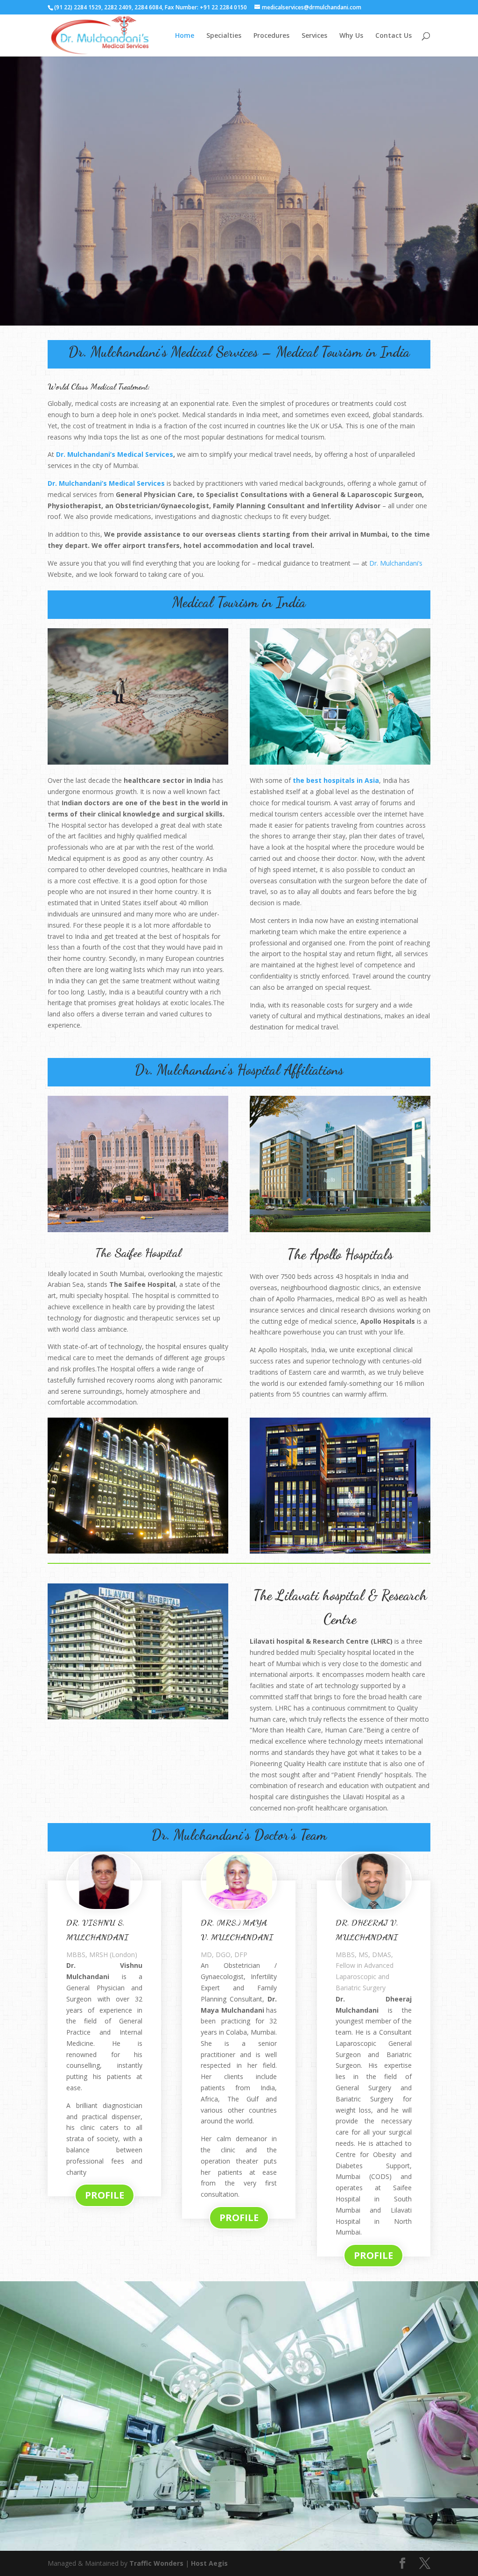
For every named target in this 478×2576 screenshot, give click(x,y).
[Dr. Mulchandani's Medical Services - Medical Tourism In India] (239, 323)
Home (185, 36)
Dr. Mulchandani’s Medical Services (115, 454)
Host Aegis (209, 2563)
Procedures (271, 36)
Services (314, 36)
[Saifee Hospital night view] (138, 1551)
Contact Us (394, 36)
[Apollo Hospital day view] (340, 1230)
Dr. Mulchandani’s (396, 563)
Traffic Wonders (156, 2563)
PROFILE (105, 2195)
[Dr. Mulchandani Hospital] (239, 2548)
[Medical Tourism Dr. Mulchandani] (340, 762)
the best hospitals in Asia (336, 780)
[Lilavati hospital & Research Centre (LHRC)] (138, 1717)
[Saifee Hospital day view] (138, 1230)
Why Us (351, 36)
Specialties (224, 36)
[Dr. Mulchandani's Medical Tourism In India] (138, 762)
